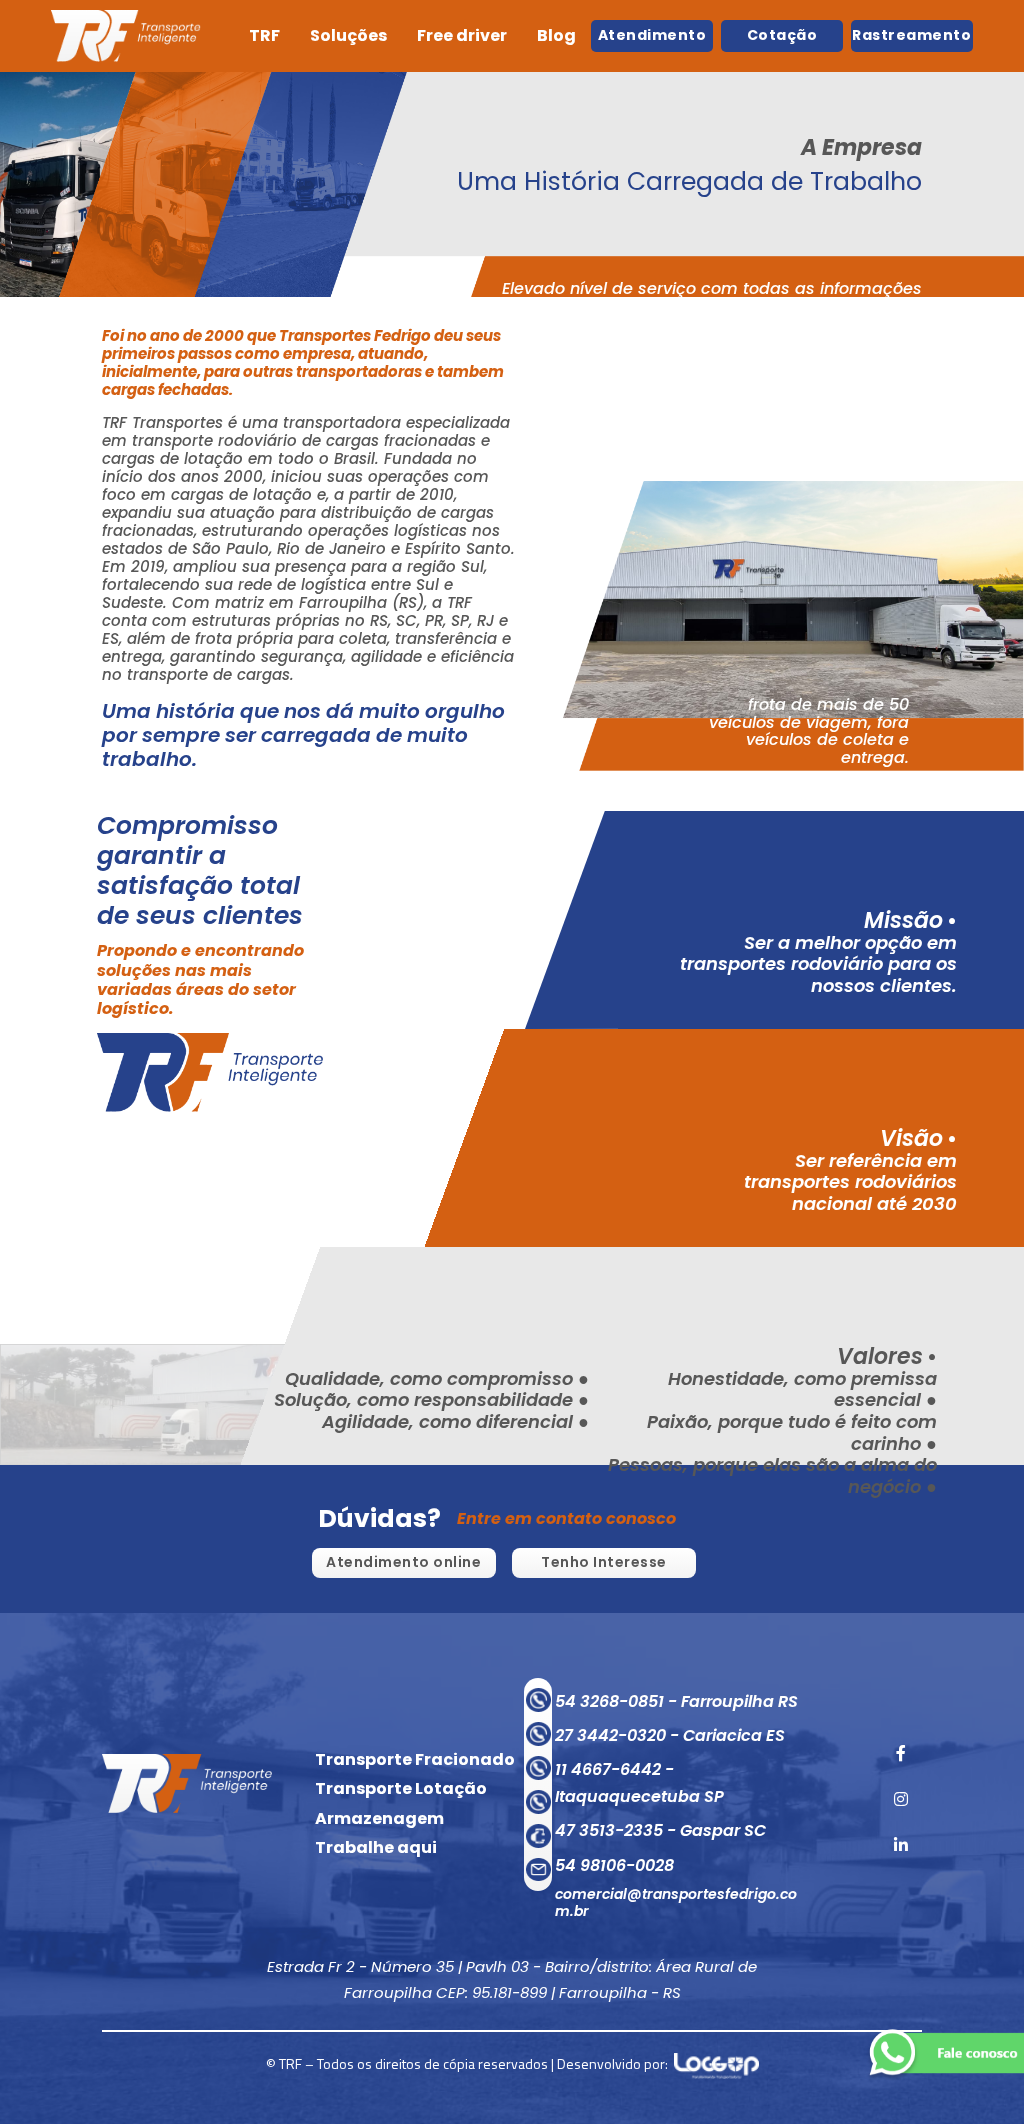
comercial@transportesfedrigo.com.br (676, 1903)
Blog (556, 35)
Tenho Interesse (604, 1562)
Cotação (782, 35)
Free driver (462, 35)
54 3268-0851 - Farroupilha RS (676, 1701)
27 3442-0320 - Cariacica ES (670, 1735)
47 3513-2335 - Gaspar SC (660, 1830)
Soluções (348, 35)
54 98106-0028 (614, 1865)
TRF (264, 35)
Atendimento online (403, 1562)
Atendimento (652, 35)
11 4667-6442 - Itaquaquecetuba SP (639, 1783)
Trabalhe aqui (376, 1847)
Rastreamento (911, 35)
